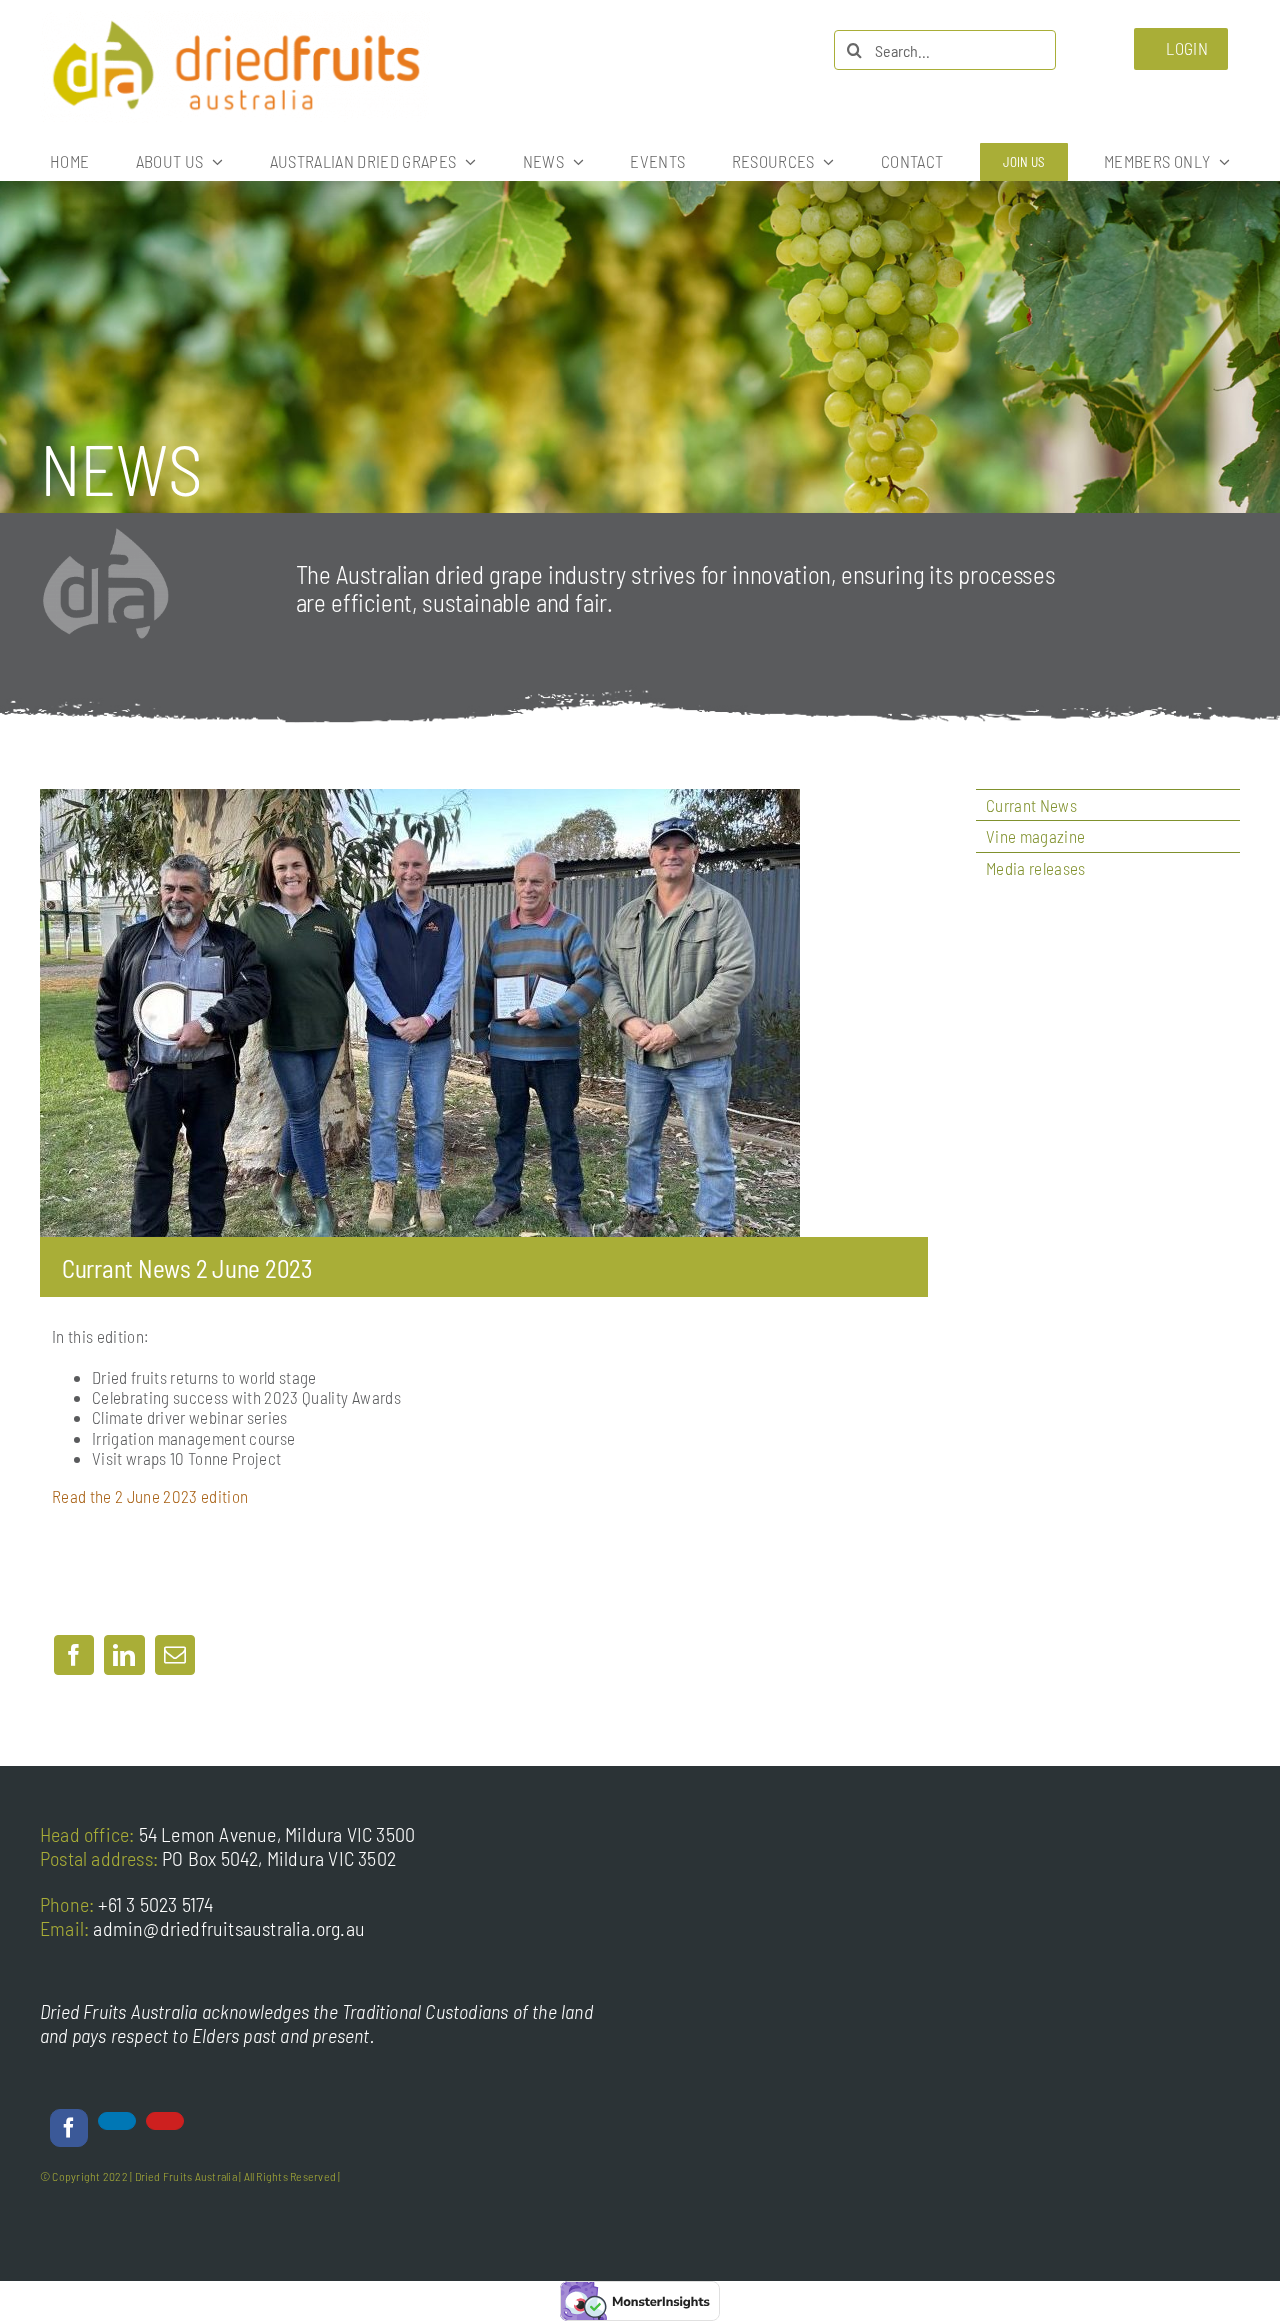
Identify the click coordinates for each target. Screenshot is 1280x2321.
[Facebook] (74, 1655)
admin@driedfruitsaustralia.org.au (229, 1928)
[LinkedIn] (124, 1655)
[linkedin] (117, 2121)
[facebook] (69, 2128)
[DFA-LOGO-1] (235, 19)
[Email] (175, 1655)
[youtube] (165, 2121)
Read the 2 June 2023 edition (150, 1496)
